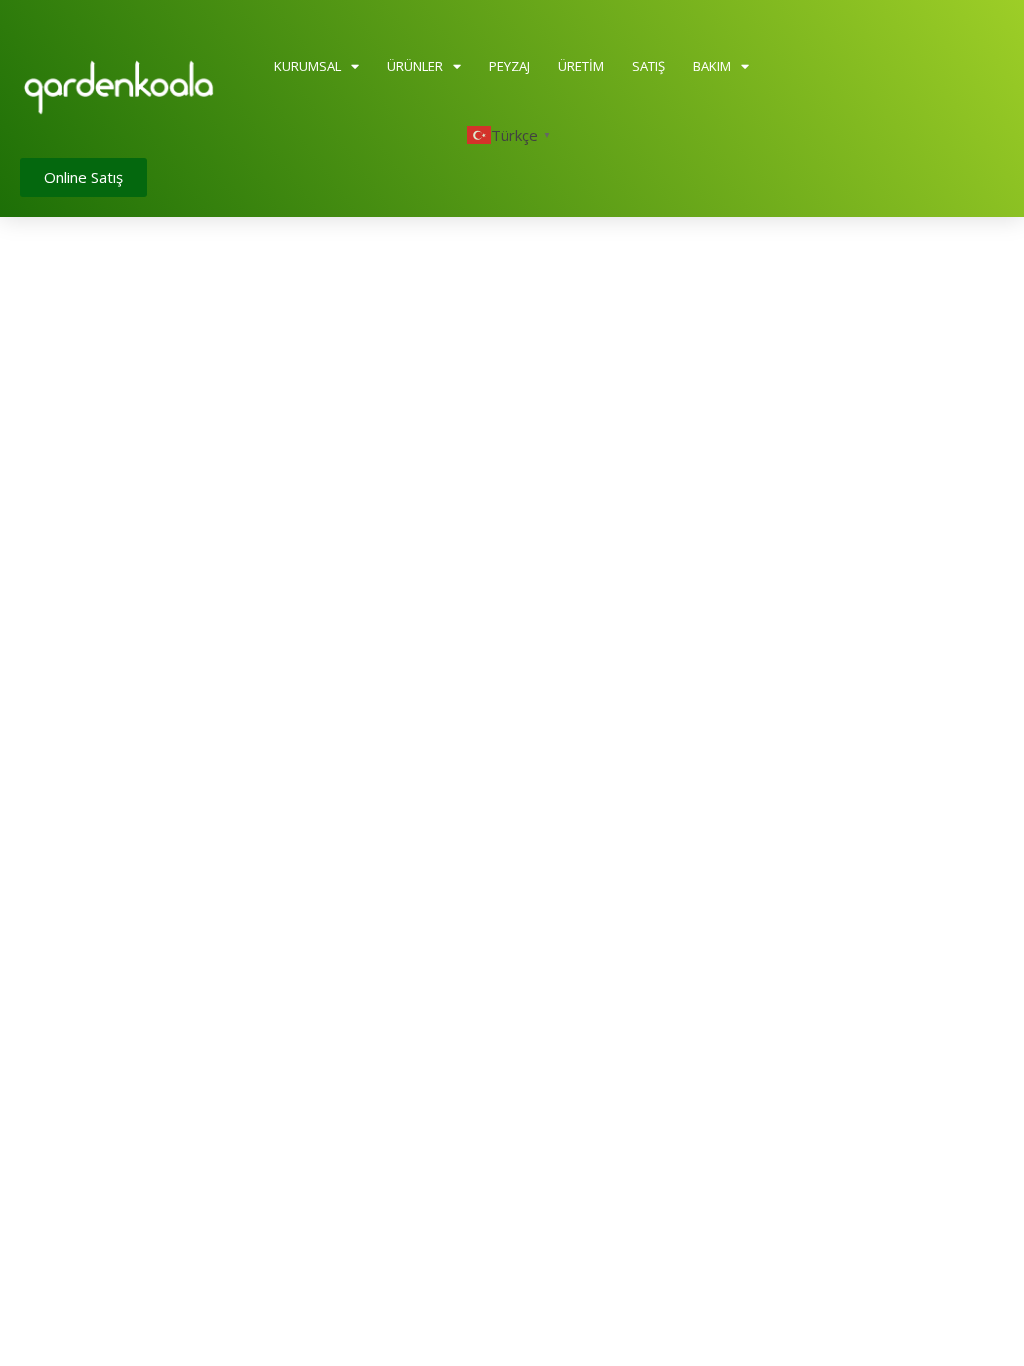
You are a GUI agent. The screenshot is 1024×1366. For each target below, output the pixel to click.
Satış (648, 66)
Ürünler (415, 66)
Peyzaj (509, 66)
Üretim (581, 66)
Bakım (712, 66)
